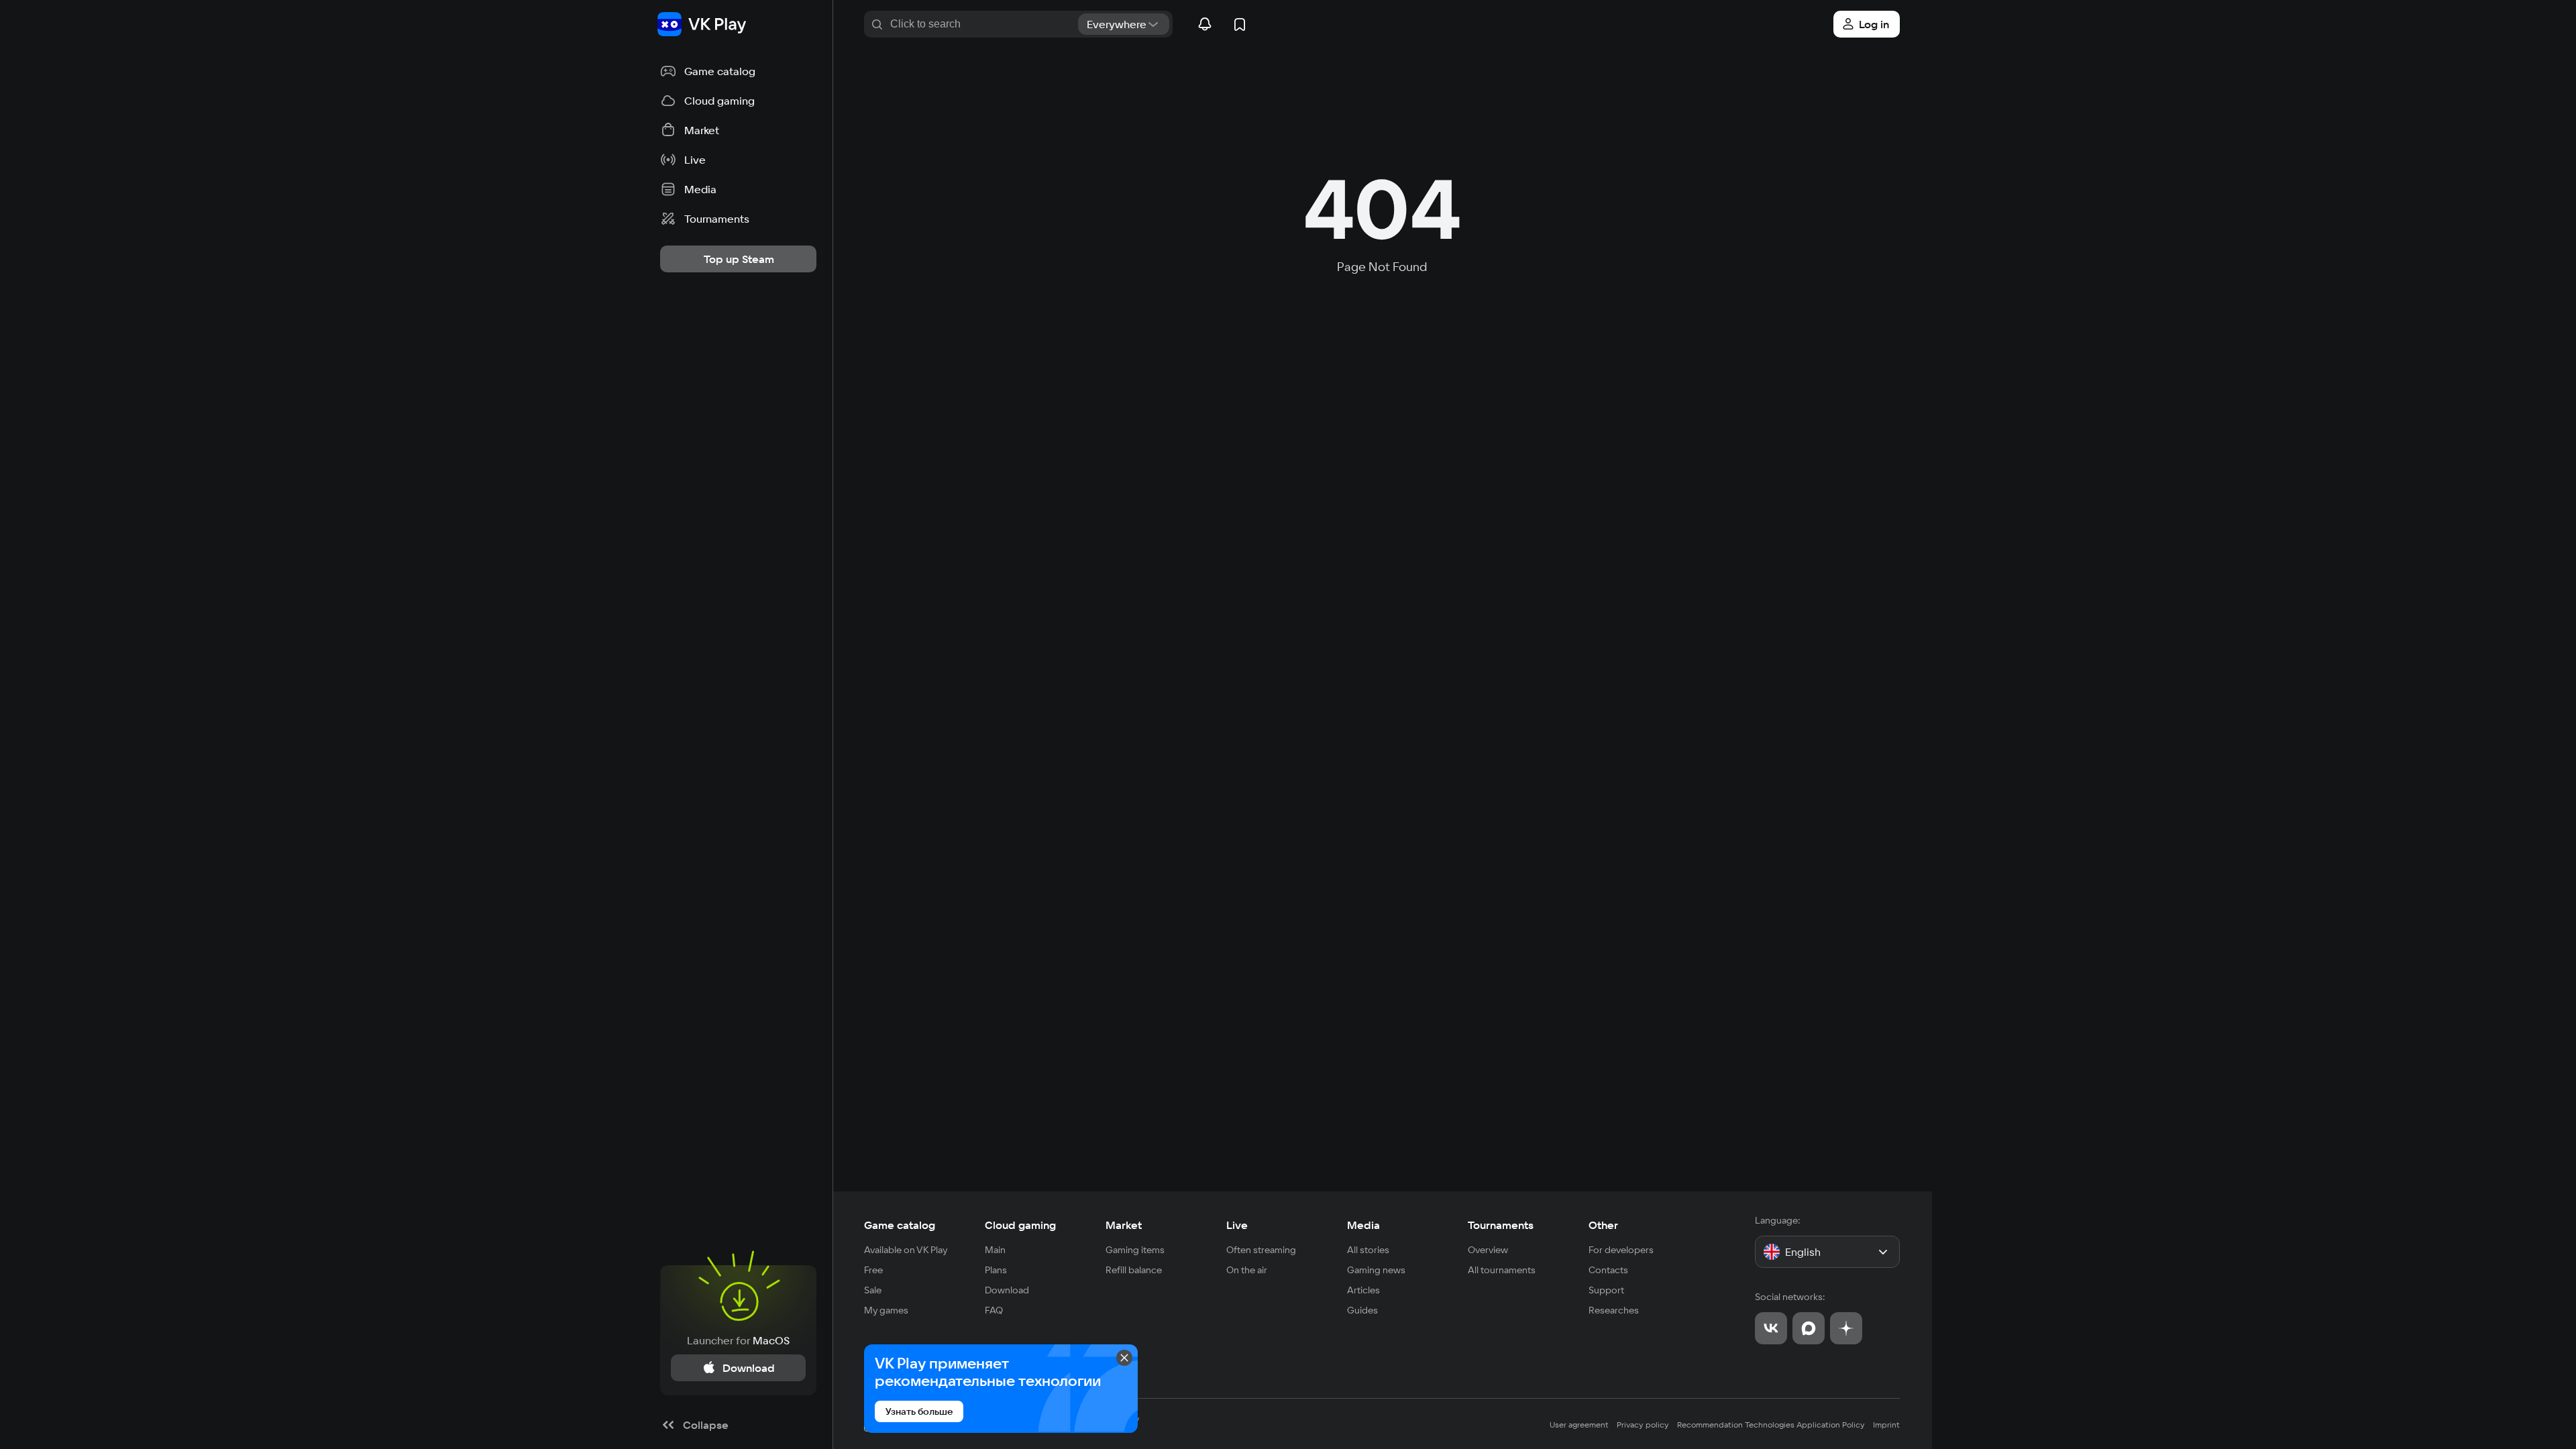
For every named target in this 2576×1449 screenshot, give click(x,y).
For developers (1621, 1250)
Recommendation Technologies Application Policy (1771, 1425)
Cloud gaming (1020, 1225)
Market (1124, 1225)
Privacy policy (1643, 1425)
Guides (1362, 1310)
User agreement (1579, 1425)
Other (1603, 1225)
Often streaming (1261, 1250)
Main (995, 1250)
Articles (1363, 1290)
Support (1606, 1290)
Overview (1488, 1250)
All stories (1368, 1250)
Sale (873, 1290)
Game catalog (900, 1225)
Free (873, 1270)
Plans (996, 1270)
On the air (1247, 1270)
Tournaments (1501, 1225)
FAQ (994, 1310)
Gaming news (1376, 1270)
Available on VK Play (906, 1250)
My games (886, 1310)
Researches (1614, 1310)
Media (1363, 1225)
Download (1007, 1290)
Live (1237, 1225)
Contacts (1608, 1270)
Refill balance (1134, 1270)
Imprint (1886, 1425)
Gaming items (1135, 1250)
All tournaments (1502, 1270)
